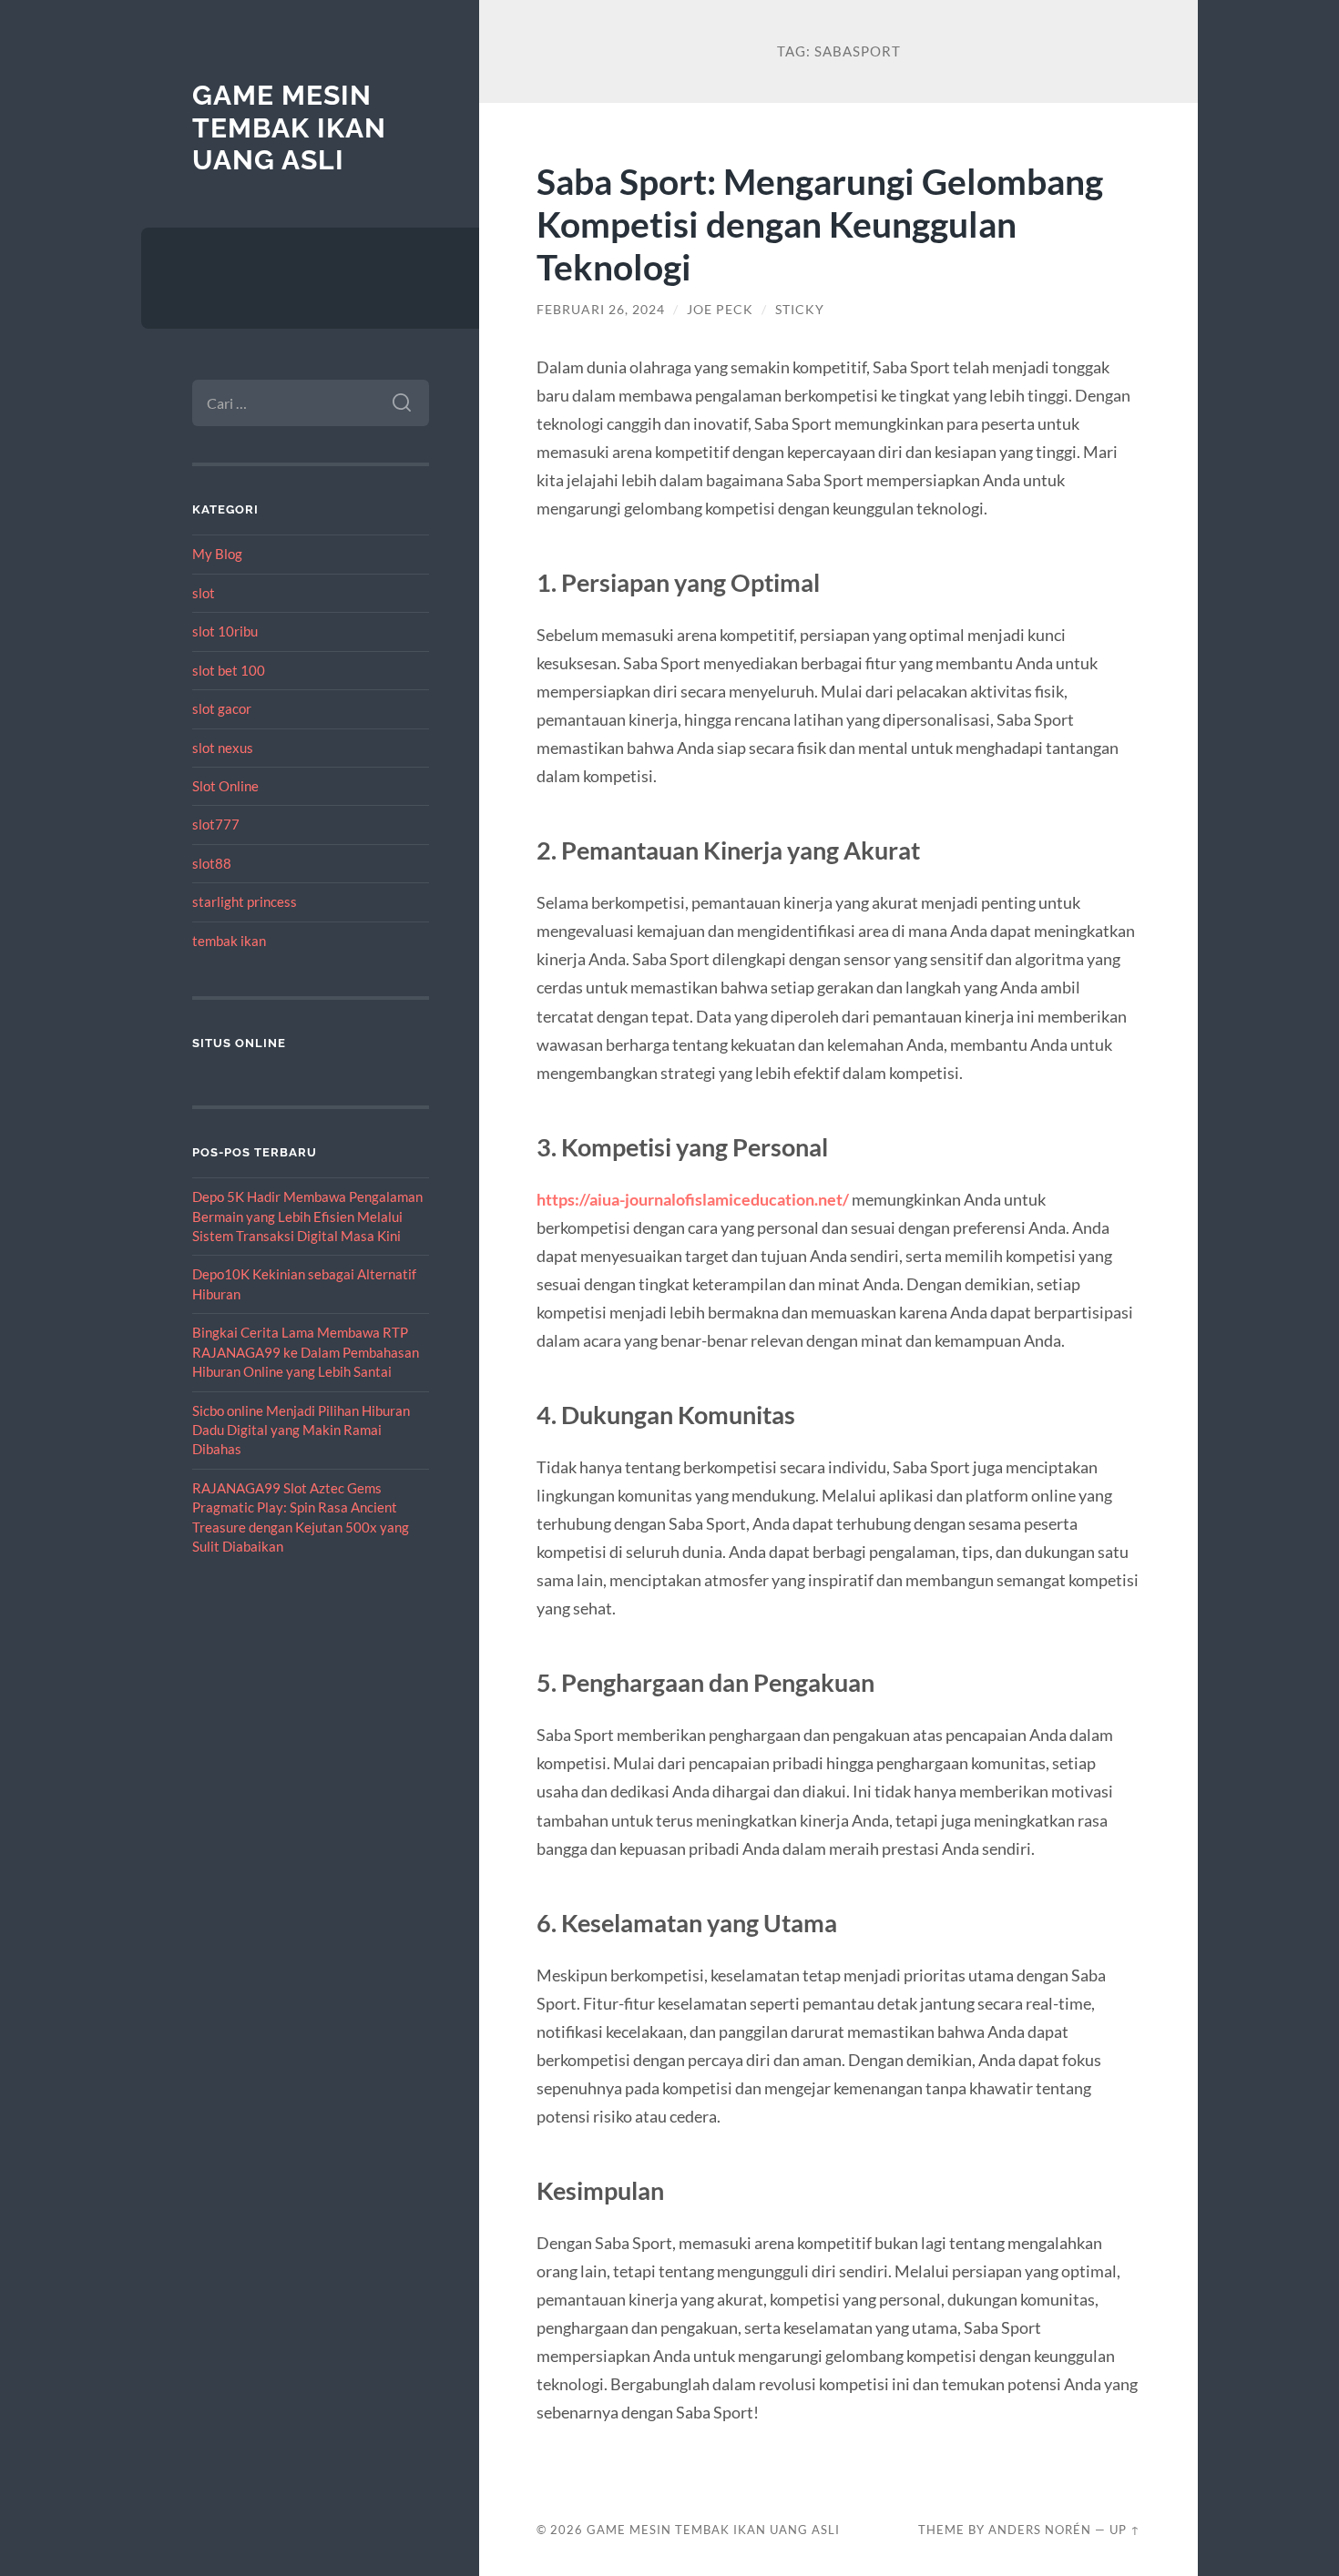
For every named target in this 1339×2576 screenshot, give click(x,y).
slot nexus (223, 748)
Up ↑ (1125, 2530)
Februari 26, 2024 (601, 310)
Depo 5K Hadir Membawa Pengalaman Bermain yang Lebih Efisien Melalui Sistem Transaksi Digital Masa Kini (307, 1216)
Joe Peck (720, 310)
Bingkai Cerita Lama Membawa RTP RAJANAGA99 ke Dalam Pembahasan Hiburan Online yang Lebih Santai (306, 1352)
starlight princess (245, 901)
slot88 (212, 863)
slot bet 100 (229, 670)
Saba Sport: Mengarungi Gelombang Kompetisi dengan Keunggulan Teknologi (820, 224)
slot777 (216, 824)
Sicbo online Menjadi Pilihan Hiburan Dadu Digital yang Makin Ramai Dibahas (301, 1430)
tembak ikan (229, 941)
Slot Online (225, 786)
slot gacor (222, 708)
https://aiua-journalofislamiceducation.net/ (693, 1199)
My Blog (217, 554)
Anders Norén (1040, 2530)
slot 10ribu (225, 631)
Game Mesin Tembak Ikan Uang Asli (289, 127)
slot (204, 593)
